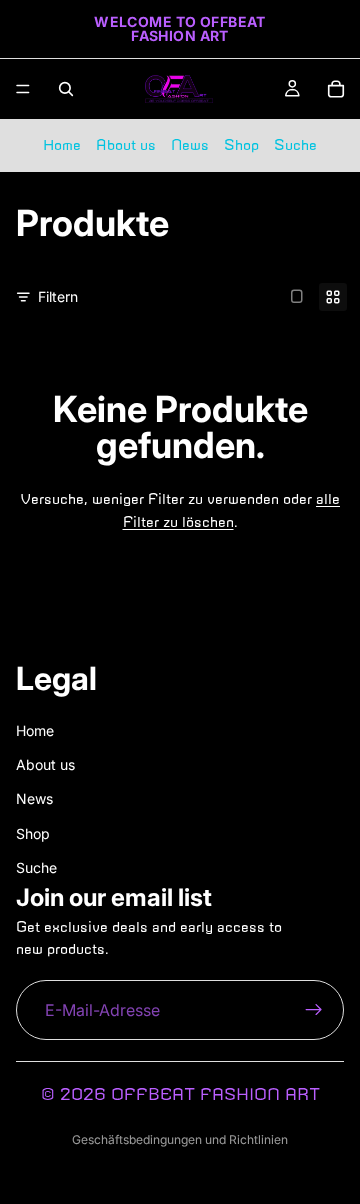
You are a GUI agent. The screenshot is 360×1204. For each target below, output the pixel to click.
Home (62, 145)
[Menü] (23, 89)
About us (126, 145)
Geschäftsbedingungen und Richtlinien (180, 1139)
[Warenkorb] (336, 89)
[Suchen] (66, 89)
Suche (295, 145)
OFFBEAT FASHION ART (215, 1094)
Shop (241, 145)
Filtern (58, 296)
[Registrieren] (314, 1010)
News (190, 145)
